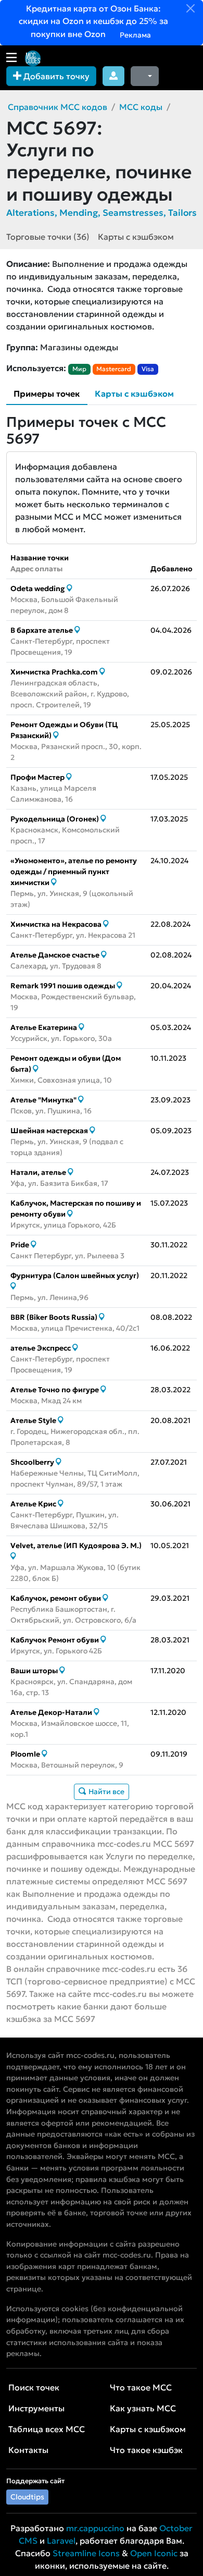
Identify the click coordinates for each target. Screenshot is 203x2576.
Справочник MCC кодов (58, 107)
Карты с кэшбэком (136, 237)
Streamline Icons (86, 2553)
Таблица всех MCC (47, 2429)
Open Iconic (154, 2553)
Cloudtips (27, 2497)
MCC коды (141, 107)
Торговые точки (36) (48, 237)
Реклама (135, 35)
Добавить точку (55, 76)
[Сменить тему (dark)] (145, 76)
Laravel (61, 2541)
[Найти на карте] (69, 588)
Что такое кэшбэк (146, 2450)
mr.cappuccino (95, 2528)
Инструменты (36, 2408)
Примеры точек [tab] (47, 394)
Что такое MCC (141, 2387)
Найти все (106, 1792)
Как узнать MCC (143, 2408)
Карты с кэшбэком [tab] (134, 394)
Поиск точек (34, 2387)
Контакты (28, 2450)
